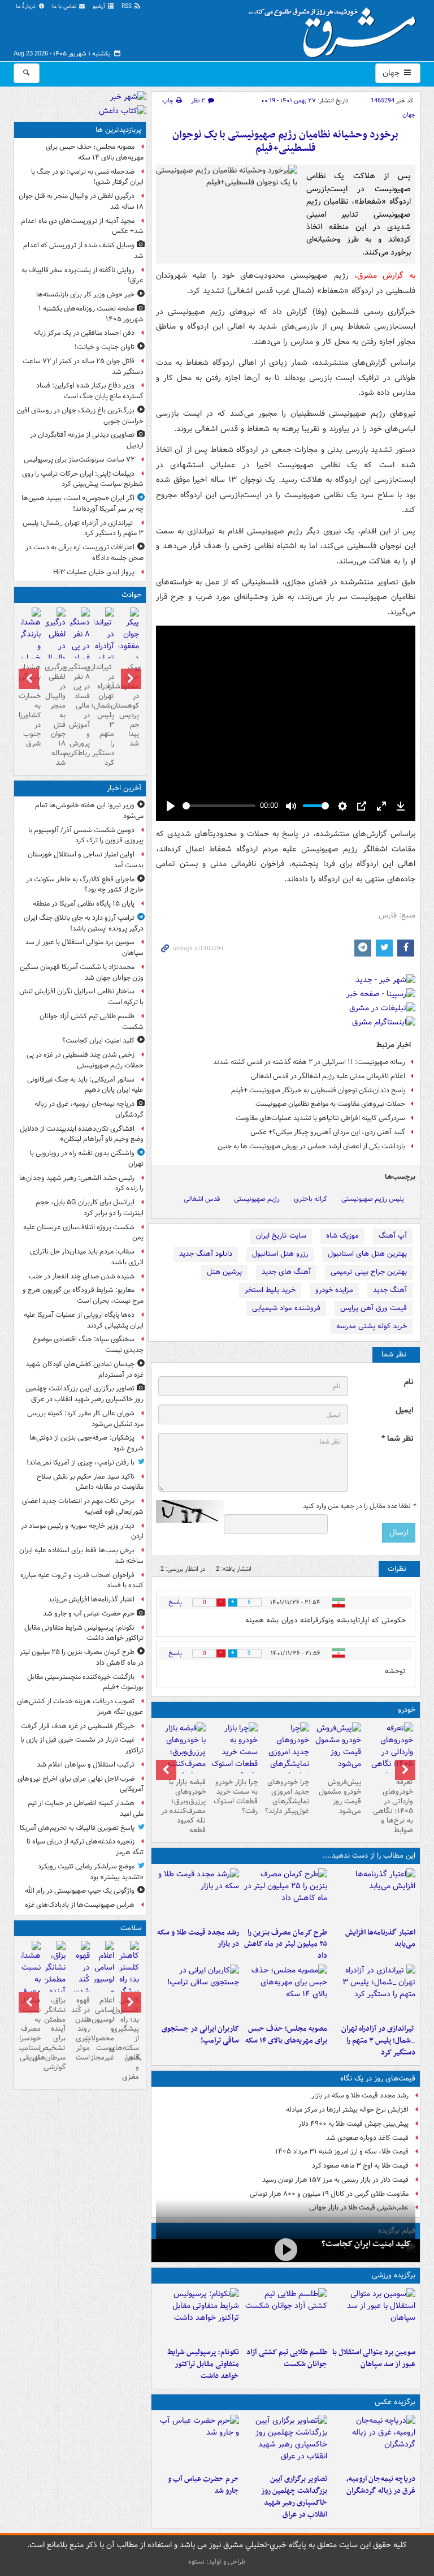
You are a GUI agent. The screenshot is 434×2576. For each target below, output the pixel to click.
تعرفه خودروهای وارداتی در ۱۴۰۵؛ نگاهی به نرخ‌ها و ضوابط (393, 1806)
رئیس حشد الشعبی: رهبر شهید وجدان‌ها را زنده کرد (81, 1183)
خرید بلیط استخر (270, 1290)
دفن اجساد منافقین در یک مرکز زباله (84, 333)
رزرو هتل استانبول (280, 1254)
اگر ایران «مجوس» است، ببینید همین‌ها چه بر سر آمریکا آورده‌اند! (83, 503)
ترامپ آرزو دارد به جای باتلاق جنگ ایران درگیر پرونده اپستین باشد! (84, 923)
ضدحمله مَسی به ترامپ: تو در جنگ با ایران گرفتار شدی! (87, 177)
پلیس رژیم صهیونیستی (373, 1199)
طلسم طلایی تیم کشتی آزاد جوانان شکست (287, 2358)
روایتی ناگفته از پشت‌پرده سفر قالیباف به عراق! (83, 275)
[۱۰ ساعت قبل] (198, 1992)
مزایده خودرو (334, 1290)
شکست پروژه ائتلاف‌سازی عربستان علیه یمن (83, 1233)
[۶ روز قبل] (234, 1752)
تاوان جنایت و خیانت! (105, 347)
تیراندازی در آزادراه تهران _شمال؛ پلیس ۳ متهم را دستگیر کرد (378, 2041)
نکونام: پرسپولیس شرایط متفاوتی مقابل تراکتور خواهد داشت (203, 2364)
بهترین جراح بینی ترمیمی (369, 1272)
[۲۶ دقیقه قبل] (374, 2315)
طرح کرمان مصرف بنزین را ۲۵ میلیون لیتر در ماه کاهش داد (286, 1944)
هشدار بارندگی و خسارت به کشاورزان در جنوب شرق (31, 705)
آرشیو (100, 7)
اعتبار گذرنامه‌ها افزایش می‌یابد (380, 1939)
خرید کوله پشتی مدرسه (372, 1326)
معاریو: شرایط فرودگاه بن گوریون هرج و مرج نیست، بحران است (83, 1295)
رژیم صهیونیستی (257, 1199)
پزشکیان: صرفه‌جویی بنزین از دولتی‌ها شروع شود (86, 1443)
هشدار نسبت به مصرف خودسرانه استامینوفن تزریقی (31, 2029)
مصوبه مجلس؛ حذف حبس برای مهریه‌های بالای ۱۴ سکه (286, 2035)
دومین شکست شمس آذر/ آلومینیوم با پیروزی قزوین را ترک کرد (86, 835)
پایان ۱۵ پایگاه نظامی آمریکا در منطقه (84, 904)
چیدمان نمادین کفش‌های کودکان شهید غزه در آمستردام (84, 1369)
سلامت (131, 1928)
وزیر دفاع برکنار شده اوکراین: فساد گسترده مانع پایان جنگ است (90, 391)
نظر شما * (397, 1439)
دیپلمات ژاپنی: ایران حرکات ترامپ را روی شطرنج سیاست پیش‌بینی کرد (83, 479)
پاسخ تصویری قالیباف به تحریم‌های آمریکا (77, 1828)
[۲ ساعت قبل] (374, 1896)
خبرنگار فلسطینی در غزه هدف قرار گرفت (78, 1726)
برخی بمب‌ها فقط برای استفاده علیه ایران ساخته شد (81, 1556)
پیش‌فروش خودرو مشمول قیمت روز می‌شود (340, 1797)
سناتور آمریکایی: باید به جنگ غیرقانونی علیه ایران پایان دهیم (85, 1085)
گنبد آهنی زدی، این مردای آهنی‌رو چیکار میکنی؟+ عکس (328, 1132)
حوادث (131, 595)
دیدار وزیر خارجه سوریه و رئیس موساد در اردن (82, 1531)
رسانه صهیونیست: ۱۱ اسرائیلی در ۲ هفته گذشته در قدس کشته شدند (309, 1062)
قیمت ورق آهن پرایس (374, 1308)
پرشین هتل (224, 1272)
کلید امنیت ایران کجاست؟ (366, 2244)
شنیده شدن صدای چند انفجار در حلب (82, 1276)
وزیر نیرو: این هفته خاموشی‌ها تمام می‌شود (89, 811)
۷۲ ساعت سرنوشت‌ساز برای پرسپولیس (79, 460)
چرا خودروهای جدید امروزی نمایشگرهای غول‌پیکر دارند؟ (287, 1797)
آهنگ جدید (390, 1290)
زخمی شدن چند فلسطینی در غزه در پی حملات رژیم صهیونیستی (85, 1060)
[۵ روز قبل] (286, 1758)
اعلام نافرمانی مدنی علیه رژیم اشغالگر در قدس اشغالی (328, 1076)
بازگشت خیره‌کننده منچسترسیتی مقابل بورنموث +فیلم (85, 1682)
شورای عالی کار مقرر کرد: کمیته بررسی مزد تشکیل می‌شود (85, 1419)
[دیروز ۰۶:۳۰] (104, 1987)
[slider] (219, 806)
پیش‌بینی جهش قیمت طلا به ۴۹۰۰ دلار (353, 2124)
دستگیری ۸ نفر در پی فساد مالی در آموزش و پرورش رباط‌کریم (80, 710)
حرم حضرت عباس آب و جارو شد (203, 2485)
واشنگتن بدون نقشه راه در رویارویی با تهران (87, 1158)
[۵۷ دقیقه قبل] (374, 2442)
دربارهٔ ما (27, 7)
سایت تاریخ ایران (281, 1236)
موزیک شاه (342, 1236)
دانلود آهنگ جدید (206, 1254)
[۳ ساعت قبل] (285, 1896)
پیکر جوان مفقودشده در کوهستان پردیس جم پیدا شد (129, 705)
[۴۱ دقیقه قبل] (286, 2249)
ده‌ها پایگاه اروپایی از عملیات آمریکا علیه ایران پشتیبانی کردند (84, 1320)
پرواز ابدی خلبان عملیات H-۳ (94, 572)
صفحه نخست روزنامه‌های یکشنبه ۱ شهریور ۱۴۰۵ (91, 314)
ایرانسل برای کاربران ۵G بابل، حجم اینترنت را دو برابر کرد (90, 1208)
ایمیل (404, 1410)
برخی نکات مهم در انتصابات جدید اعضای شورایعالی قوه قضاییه (83, 1506)
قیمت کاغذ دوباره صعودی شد (367, 2138)
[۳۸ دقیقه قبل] (285, 2315)
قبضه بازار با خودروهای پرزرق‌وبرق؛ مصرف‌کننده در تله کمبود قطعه (183, 1806)
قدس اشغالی (202, 1199)
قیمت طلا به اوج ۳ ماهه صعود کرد (360, 2166)
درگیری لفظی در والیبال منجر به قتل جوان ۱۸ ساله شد (81, 201)
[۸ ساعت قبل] (374, 1992)
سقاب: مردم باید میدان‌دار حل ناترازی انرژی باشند (87, 1257)
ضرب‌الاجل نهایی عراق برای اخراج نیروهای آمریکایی (81, 1784)
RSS (127, 7)
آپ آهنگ (393, 1236)
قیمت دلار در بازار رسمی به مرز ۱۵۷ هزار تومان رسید (335, 2180)
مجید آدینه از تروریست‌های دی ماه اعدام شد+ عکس (82, 226)
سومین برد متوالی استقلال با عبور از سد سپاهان (374, 2358)
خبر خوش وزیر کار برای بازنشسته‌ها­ (85, 294)
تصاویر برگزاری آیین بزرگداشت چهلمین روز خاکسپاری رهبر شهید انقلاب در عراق (294, 2497)
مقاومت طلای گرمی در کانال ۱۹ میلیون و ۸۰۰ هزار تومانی (329, 2194)
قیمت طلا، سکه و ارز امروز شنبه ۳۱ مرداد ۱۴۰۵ (342, 2151)
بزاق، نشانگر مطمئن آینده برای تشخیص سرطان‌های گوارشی (55, 2034)
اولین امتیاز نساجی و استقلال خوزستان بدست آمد (86, 860)
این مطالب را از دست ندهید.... (369, 1856)
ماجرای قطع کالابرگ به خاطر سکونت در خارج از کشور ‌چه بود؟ (85, 885)
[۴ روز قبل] (337, 1748)
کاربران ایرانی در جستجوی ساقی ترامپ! (200, 2035)
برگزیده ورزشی (394, 2275)
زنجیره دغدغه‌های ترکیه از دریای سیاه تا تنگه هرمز (85, 1847)
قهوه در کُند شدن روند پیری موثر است (81, 2029)
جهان (392, 73)
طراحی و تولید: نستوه (217, 2562)
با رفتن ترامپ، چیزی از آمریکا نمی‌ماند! (81, 1463)
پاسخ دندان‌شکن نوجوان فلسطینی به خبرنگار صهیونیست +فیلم (318, 1090)
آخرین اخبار (124, 788)
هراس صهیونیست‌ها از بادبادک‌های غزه (80, 1905)
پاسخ (175, 1602)
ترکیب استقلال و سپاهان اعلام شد (86, 1765)
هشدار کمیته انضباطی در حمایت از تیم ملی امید (86, 1808)
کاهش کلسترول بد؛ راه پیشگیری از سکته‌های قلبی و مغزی (129, 2039)
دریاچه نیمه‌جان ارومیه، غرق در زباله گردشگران (381, 2485)
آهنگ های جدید (286, 1272)
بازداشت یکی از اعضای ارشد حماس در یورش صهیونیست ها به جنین (311, 1146)
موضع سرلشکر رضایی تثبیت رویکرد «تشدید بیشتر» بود (91, 1872)
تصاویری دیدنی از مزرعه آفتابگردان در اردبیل (87, 440)
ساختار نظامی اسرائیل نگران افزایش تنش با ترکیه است (81, 997)
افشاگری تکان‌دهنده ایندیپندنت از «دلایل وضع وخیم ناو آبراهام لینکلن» (82, 1134)
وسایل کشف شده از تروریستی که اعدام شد (83, 251)
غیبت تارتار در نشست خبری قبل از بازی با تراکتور (82, 1745)
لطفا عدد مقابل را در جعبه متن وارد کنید (359, 1506)
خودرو (407, 1710)
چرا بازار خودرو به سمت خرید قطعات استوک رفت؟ (236, 1797)
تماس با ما (65, 7)
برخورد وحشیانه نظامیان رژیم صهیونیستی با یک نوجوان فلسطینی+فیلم (285, 142)
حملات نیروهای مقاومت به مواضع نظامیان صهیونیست (330, 1104)
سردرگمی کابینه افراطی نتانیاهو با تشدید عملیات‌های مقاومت (320, 1118)
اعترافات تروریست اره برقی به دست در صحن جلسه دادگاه (84, 553)
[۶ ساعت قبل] (198, 1896)
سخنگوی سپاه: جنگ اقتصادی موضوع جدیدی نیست (88, 1345)
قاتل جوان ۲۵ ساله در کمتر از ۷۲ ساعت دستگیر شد (83, 367)
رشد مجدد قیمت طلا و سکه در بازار (198, 1939)
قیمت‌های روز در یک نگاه (378, 2079)
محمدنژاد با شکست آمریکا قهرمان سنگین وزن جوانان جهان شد (82, 972)
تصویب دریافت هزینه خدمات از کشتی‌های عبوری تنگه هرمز (80, 1707)
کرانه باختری (311, 1199)
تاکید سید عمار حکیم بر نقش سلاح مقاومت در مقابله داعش (90, 1482)
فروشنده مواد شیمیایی (286, 1308)
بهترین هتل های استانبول (367, 1254)
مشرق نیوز (336, 28)
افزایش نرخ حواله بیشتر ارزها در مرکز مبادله (347, 2110)
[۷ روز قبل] (182, 1758)
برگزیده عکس (395, 2402)
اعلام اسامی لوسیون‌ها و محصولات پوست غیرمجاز (104, 2029)
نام (409, 1382)
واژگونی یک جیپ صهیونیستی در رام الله (80, 1891)
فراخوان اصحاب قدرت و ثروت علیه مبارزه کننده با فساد (82, 1580)
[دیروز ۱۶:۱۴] (389, 1758)
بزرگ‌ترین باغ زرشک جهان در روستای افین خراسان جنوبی (80, 416)
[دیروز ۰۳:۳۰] (31, 1987)
